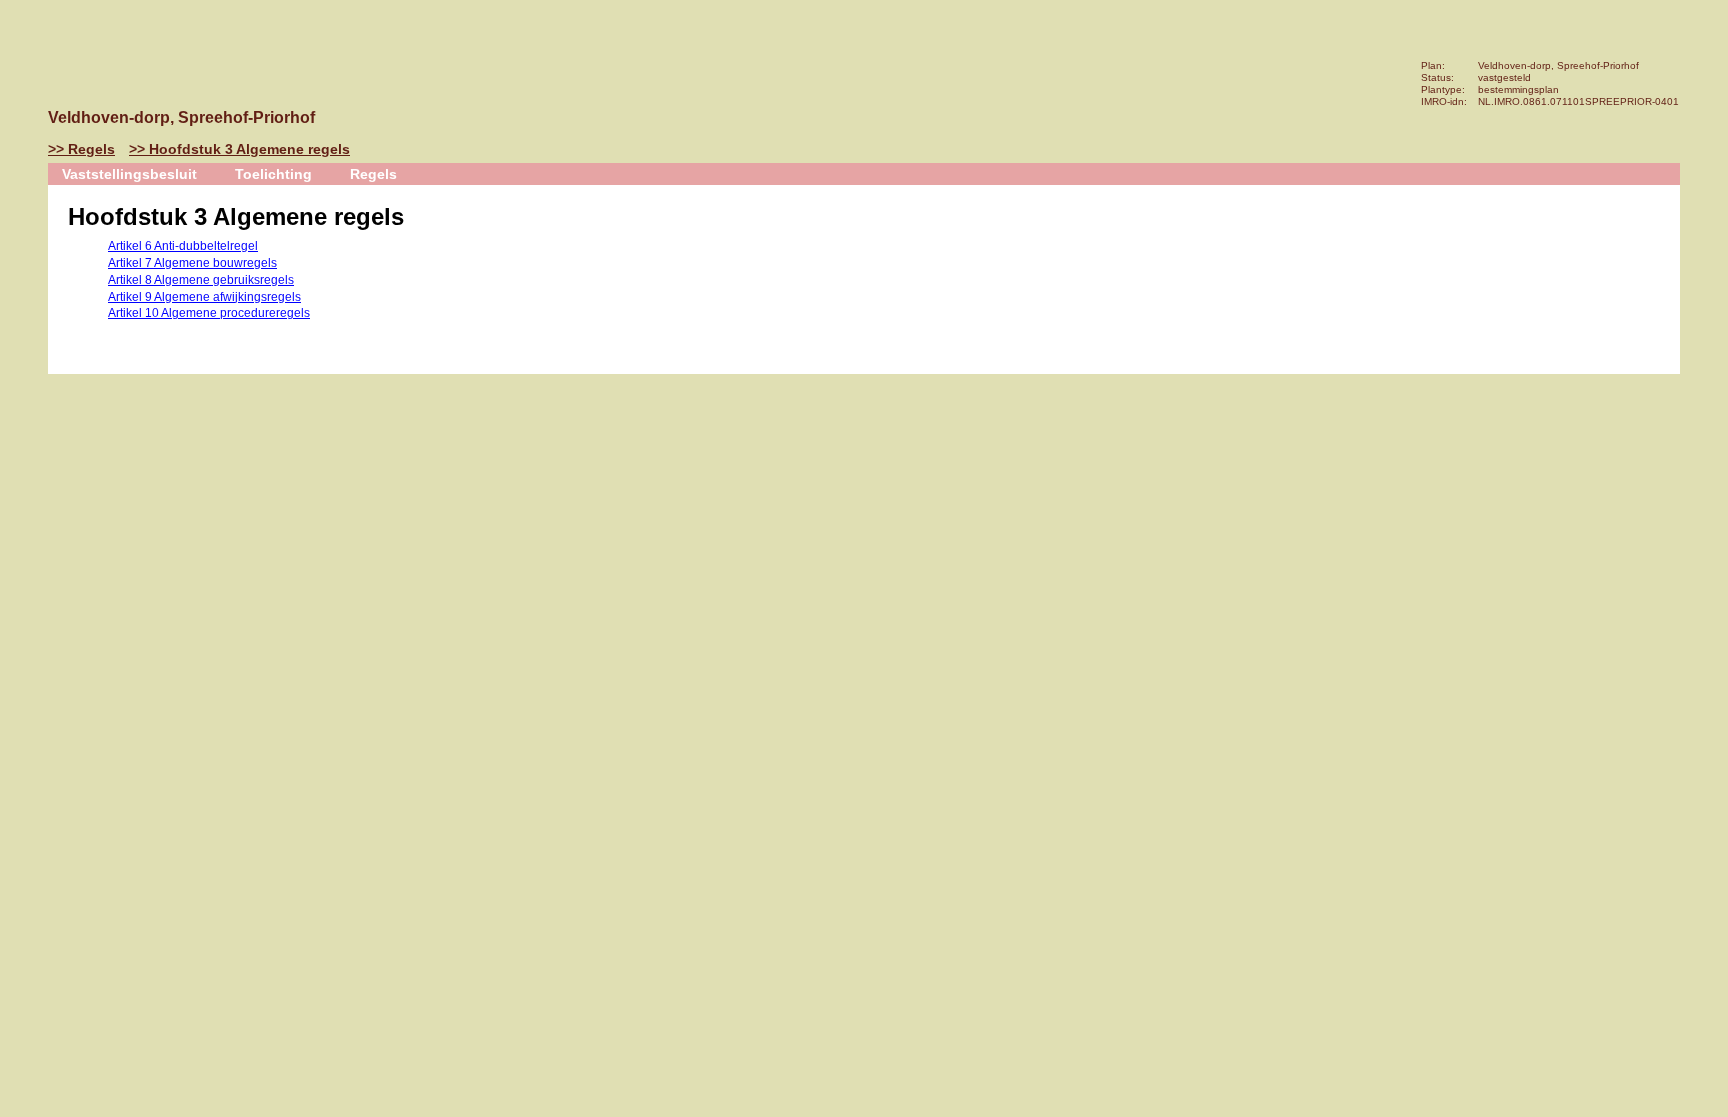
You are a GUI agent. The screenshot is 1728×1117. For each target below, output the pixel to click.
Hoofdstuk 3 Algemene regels (249, 149)
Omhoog (24, 287)
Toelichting (273, 174)
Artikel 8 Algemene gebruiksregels (201, 280)
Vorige (24, 227)
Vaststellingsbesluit (129, 174)
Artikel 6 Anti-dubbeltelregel (183, 246)
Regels (91, 149)
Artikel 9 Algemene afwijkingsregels (204, 297)
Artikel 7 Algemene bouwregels (192, 263)
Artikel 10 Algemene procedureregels (209, 313)
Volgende (24, 257)
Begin (24, 197)
